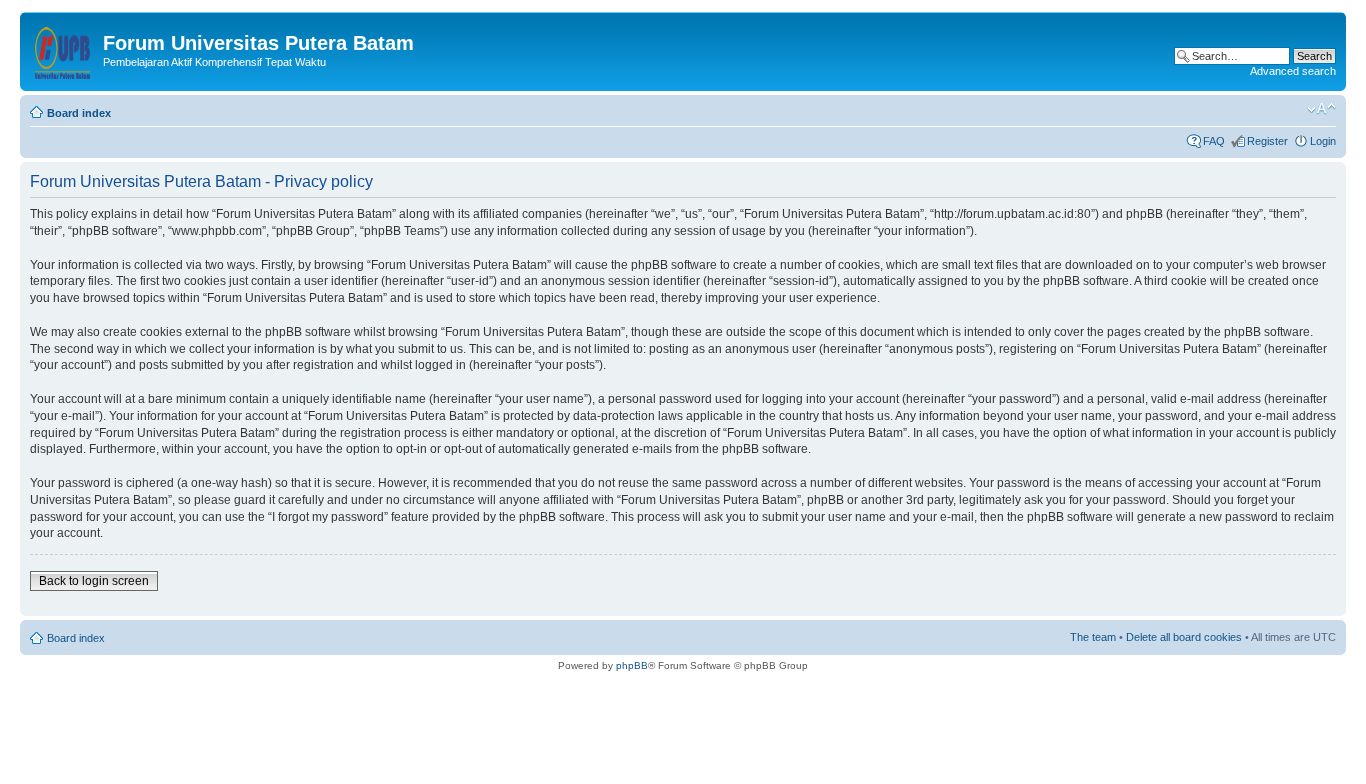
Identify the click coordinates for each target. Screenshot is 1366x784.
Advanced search (1293, 71)
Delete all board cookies (1184, 637)
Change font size (1321, 109)
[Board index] (64, 49)
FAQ (1214, 141)
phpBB (632, 665)
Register (1267, 141)
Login (1323, 141)
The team (1093, 637)
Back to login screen (94, 581)
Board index (79, 113)
